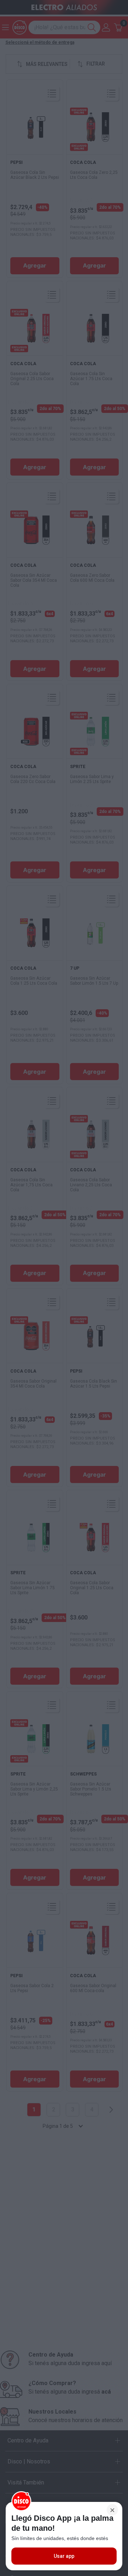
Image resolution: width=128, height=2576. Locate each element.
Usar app (64, 2556)
